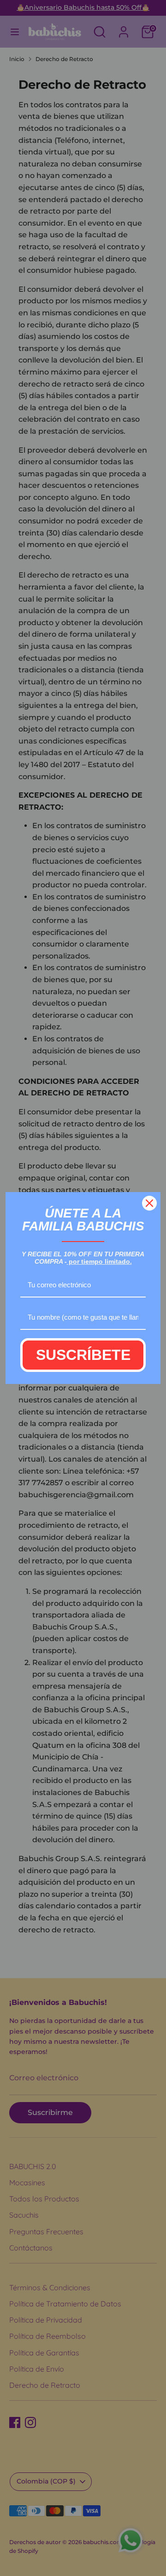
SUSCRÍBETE (83, 1355)
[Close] (149, 1203)
